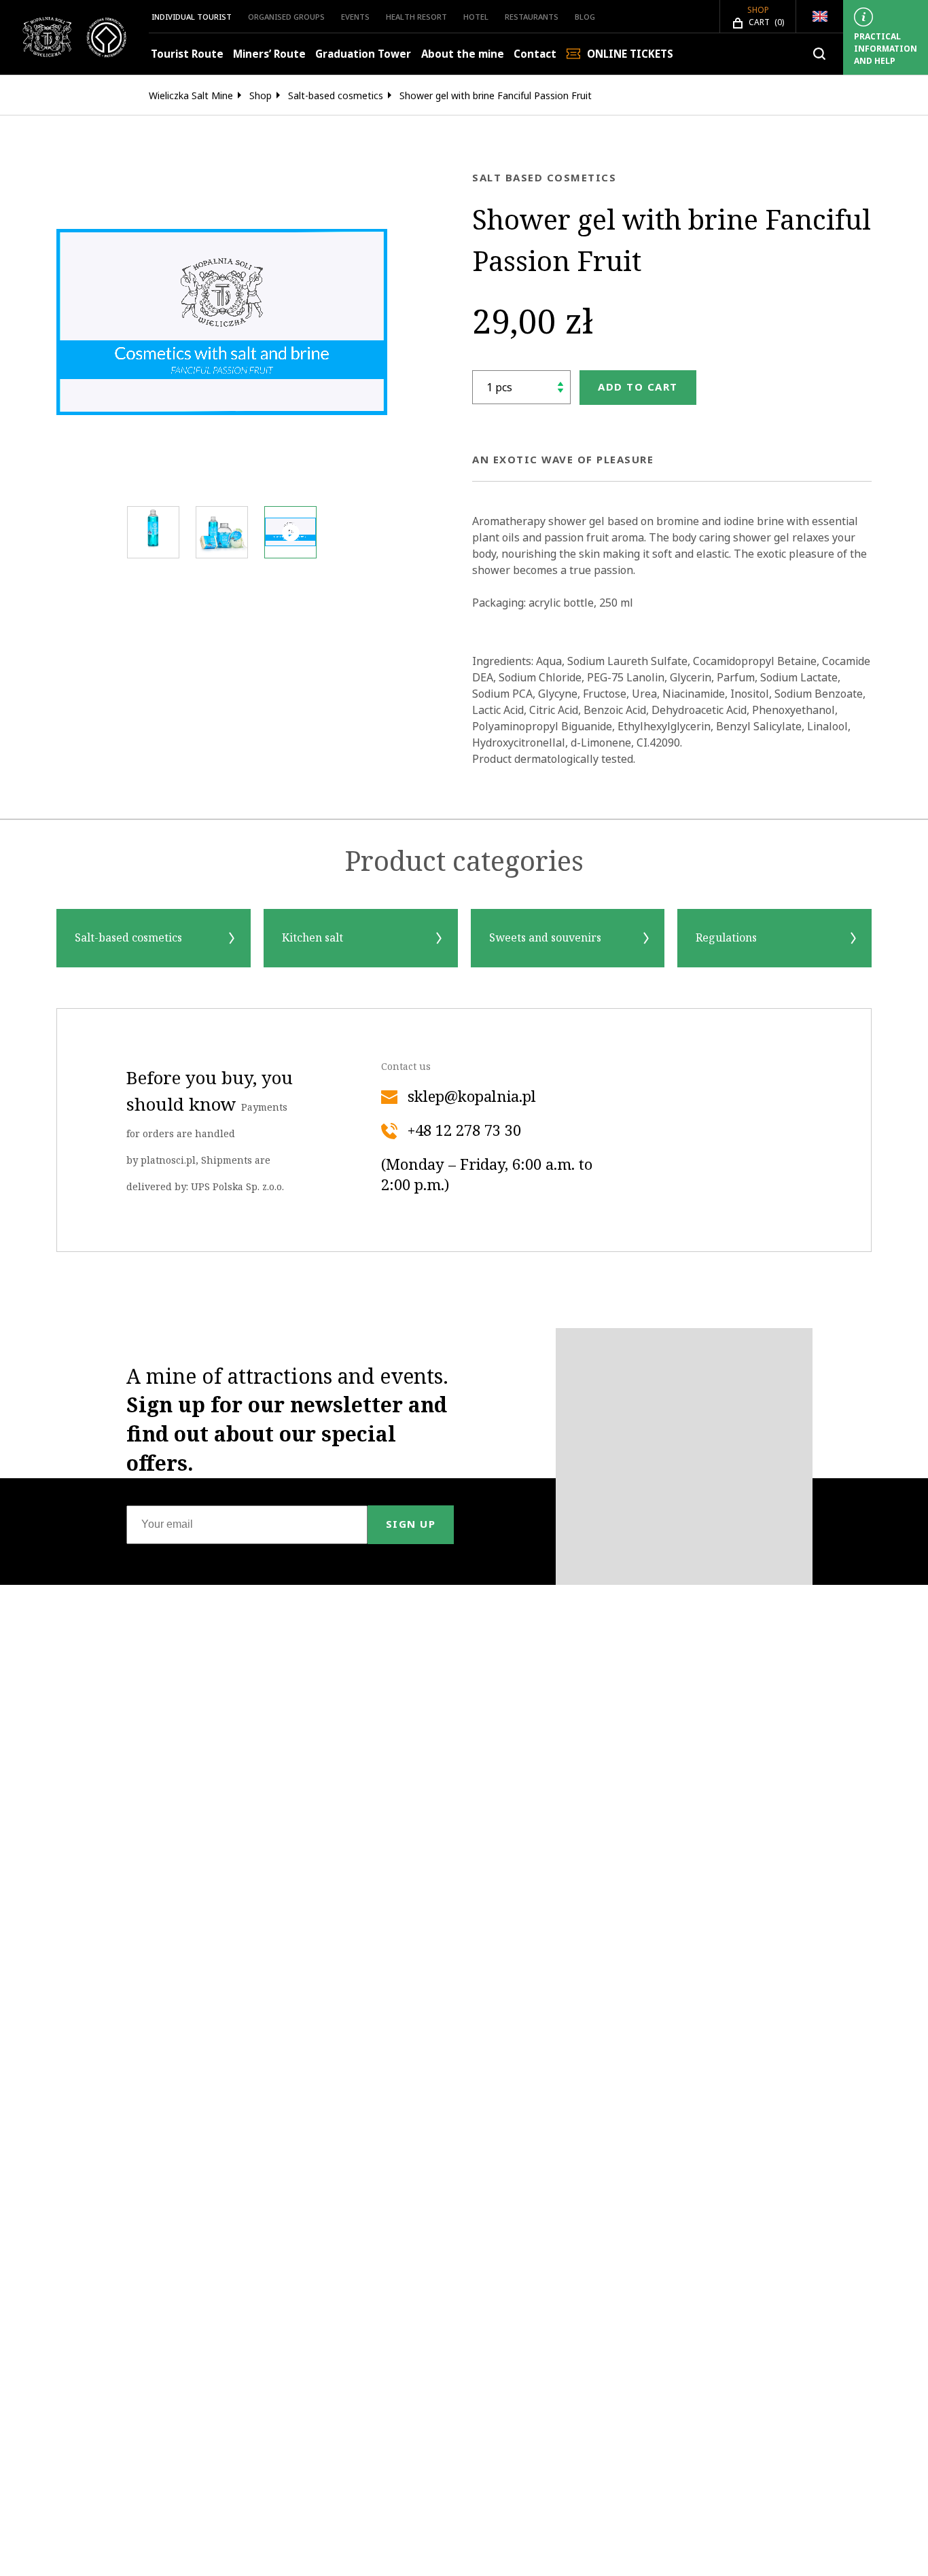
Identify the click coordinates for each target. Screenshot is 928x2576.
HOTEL (476, 17)
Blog (585, 17)
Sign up (411, 1524)
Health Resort (416, 17)
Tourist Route (187, 54)
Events (355, 17)
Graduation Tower (363, 54)
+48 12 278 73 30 (464, 1131)
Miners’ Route (269, 54)
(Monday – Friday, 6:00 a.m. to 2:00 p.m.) (487, 1175)
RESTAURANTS (532, 17)
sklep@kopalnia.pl (472, 1097)
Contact (535, 54)
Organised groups (286, 17)
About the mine (463, 54)
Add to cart (638, 387)
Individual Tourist (192, 17)
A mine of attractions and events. (287, 1420)
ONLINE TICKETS (630, 54)
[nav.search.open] (819, 54)
